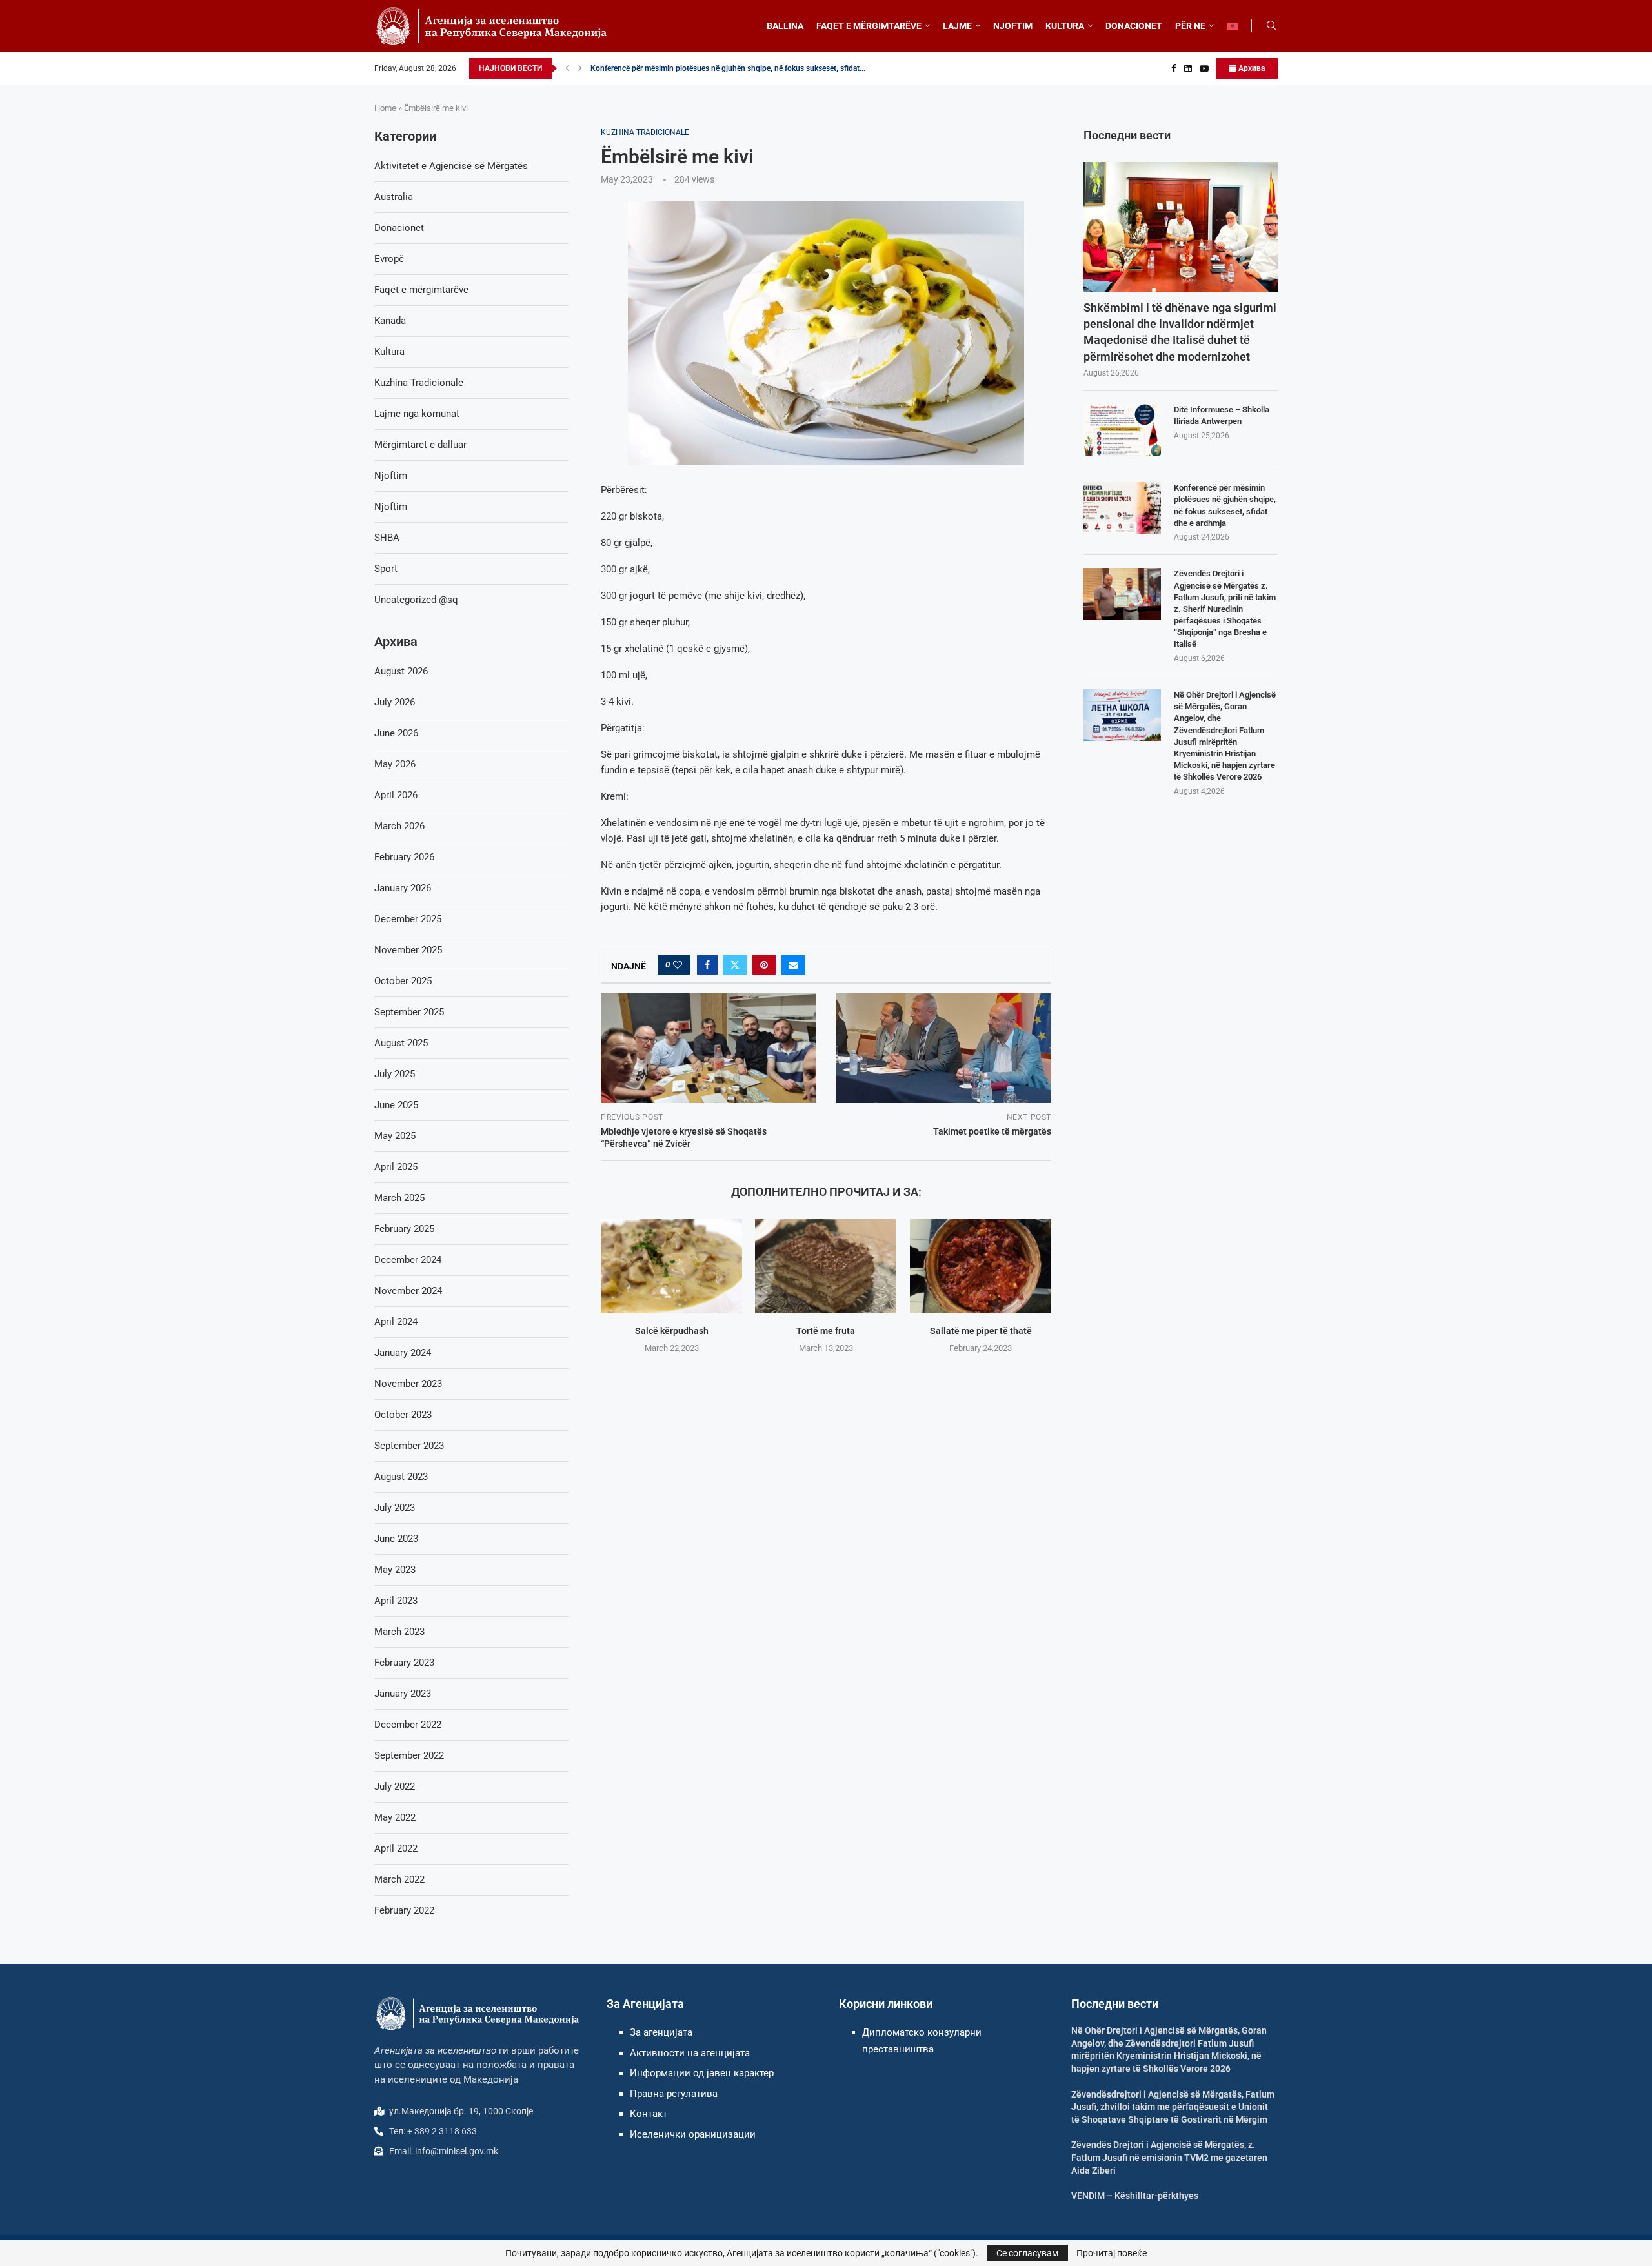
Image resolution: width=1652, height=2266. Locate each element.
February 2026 (404, 857)
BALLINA (785, 26)
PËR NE (1190, 26)
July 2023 (395, 1508)
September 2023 (409, 1446)
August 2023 (401, 1477)
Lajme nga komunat (417, 414)
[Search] (1271, 26)
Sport (386, 569)
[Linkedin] (1188, 68)
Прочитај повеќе (1112, 2253)
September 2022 (409, 1755)
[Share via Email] (793, 965)
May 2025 (395, 1136)
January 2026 (403, 888)
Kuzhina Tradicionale (419, 383)
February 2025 (404, 1229)
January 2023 (403, 1694)
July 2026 (395, 702)
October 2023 (403, 1415)
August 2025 (401, 1043)
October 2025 (403, 981)
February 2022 (404, 1910)
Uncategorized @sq (416, 600)
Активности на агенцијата (690, 2053)
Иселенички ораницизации (693, 2134)
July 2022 (395, 1786)
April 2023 (396, 1601)
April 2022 (396, 1848)
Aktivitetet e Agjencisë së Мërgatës (451, 166)
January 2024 (403, 1353)
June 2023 (396, 1539)
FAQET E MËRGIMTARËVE (869, 26)
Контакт (649, 2114)
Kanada (390, 321)
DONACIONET (1134, 26)
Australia (394, 197)
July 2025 (395, 1074)
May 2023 (395, 1570)
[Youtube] (1204, 68)
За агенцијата (661, 2032)
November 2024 (408, 1291)
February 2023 (404, 1663)
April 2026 (396, 795)
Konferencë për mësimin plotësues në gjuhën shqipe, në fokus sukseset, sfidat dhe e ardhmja (1225, 505)
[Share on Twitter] (735, 965)
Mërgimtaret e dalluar (420, 445)
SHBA (387, 538)
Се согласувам (1027, 2253)
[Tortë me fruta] (826, 1266)
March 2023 (399, 1632)
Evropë (389, 259)
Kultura (389, 352)
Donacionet (399, 228)
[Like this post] (678, 965)
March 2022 (399, 1879)
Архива (1251, 68)
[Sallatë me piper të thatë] (981, 1266)
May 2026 (395, 764)
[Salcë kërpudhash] (671, 1266)
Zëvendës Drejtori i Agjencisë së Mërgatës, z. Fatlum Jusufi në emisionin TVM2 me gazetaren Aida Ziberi (1169, 2157)
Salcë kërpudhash (672, 1331)
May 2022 (395, 1817)
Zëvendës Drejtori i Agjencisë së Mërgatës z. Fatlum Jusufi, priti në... (708, 68)
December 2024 (408, 1260)
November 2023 (408, 1384)
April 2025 (396, 1167)
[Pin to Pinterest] (764, 965)
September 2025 (409, 1012)
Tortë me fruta (826, 1331)
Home (385, 108)
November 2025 (408, 950)
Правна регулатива (674, 2094)
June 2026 (396, 733)
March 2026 (399, 826)
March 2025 (399, 1198)
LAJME (957, 26)
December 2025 (408, 919)
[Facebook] (1174, 68)
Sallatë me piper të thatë (980, 1331)
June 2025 (396, 1105)
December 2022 (408, 1725)
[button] (567, 68)
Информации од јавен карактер (702, 2073)
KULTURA (1065, 26)
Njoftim (391, 476)
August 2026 (401, 671)
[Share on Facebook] (707, 965)
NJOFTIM (1013, 26)
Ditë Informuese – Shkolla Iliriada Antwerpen (1222, 415)
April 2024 (396, 1322)
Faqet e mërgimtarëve (421, 290)
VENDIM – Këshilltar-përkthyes (1135, 2196)
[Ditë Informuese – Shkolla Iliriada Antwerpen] (1122, 430)
